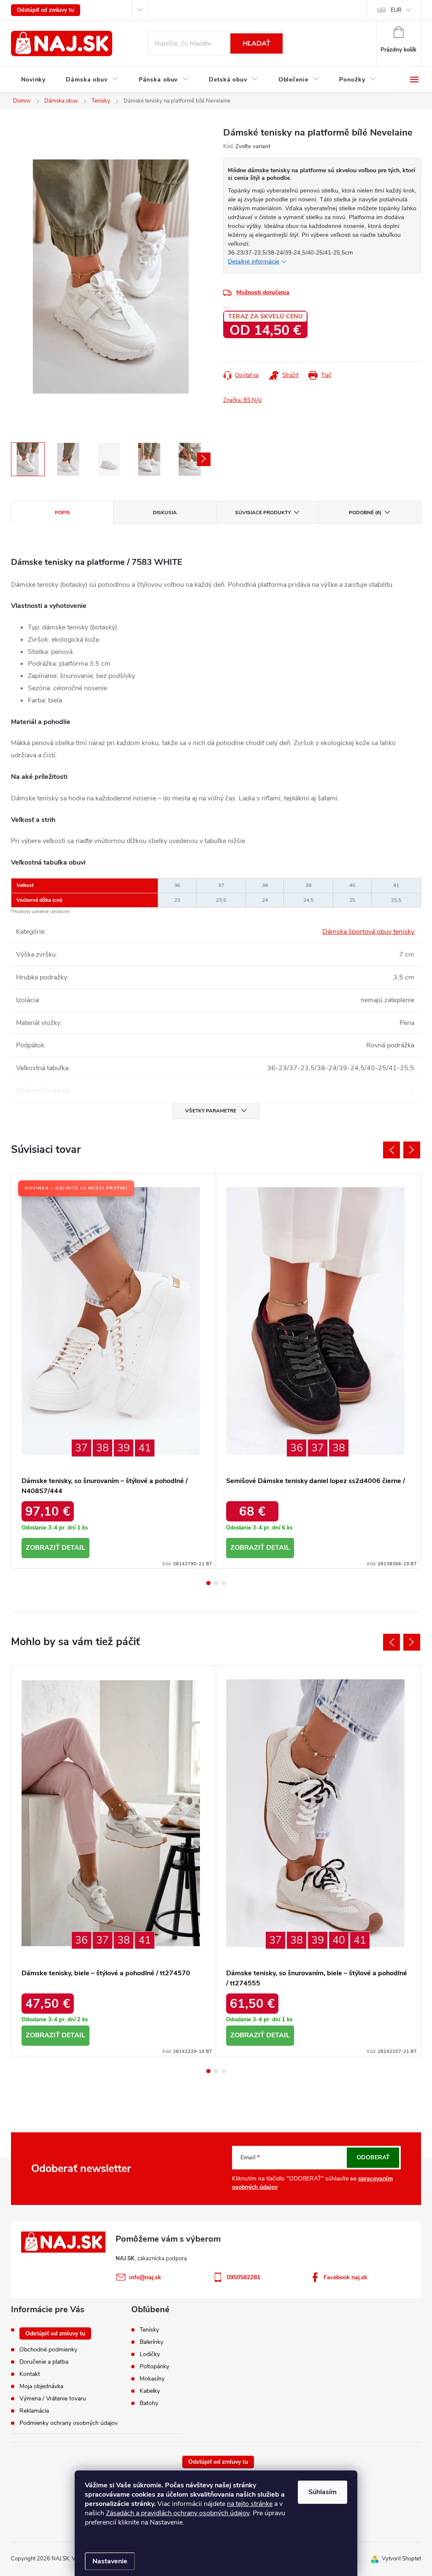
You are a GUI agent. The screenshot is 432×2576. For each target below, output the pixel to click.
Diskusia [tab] (165, 512)
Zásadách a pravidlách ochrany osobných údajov (178, 2513)
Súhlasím (323, 2492)
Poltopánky (154, 2367)
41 (145, 1448)
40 (339, 1940)
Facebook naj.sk (346, 2277)
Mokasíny (152, 2379)
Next (412, 1150)
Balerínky (151, 2342)
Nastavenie (110, 2561)
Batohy (149, 2403)
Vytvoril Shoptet (401, 2559)
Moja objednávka (41, 2386)
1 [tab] (208, 1583)
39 (124, 1448)
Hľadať (256, 43)
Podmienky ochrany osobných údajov (69, 2423)
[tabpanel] (114, 1371)
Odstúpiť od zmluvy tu (46, 10)
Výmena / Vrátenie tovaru (53, 2398)
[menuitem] (33, 80)
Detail (73, 1548)
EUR (396, 10)
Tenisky (149, 2330)
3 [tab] (224, 1583)
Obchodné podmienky (48, 2350)
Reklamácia (34, 2411)
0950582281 (243, 2277)
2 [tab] (216, 1583)
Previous (391, 1150)
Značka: (242, 400)
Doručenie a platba (44, 2362)
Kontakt (30, 2374)
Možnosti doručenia (263, 292)
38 (103, 1448)
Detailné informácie (254, 261)
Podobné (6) (365, 512)
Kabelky (150, 2391)
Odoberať (373, 2157)
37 (81, 1448)
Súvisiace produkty (263, 512)
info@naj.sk (145, 2277)
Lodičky (150, 2354)
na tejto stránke (250, 2504)
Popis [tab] (62, 512)
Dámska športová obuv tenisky (368, 932)
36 (297, 1448)
